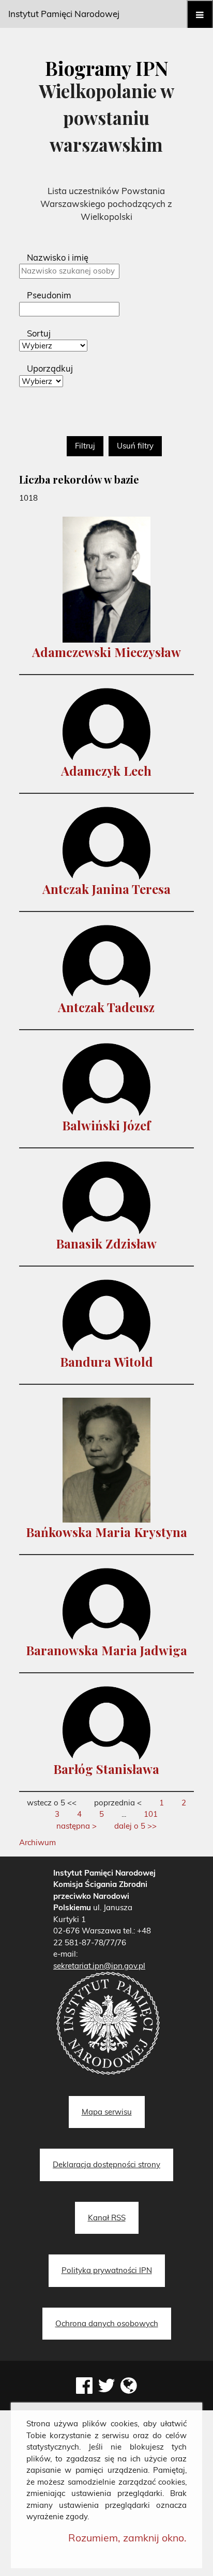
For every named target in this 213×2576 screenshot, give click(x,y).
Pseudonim (49, 295)
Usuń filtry (135, 446)
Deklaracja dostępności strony (106, 2164)
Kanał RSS (107, 2218)
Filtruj (85, 446)
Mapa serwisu (107, 2112)
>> (135, 1826)
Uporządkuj (50, 368)
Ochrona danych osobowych (107, 2323)
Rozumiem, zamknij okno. (127, 2538)
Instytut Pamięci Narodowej (64, 14)
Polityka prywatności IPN (107, 2270)
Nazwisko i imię (58, 257)
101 (151, 1814)
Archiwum (37, 1842)
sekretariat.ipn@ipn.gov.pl (99, 1966)
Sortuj (39, 333)
